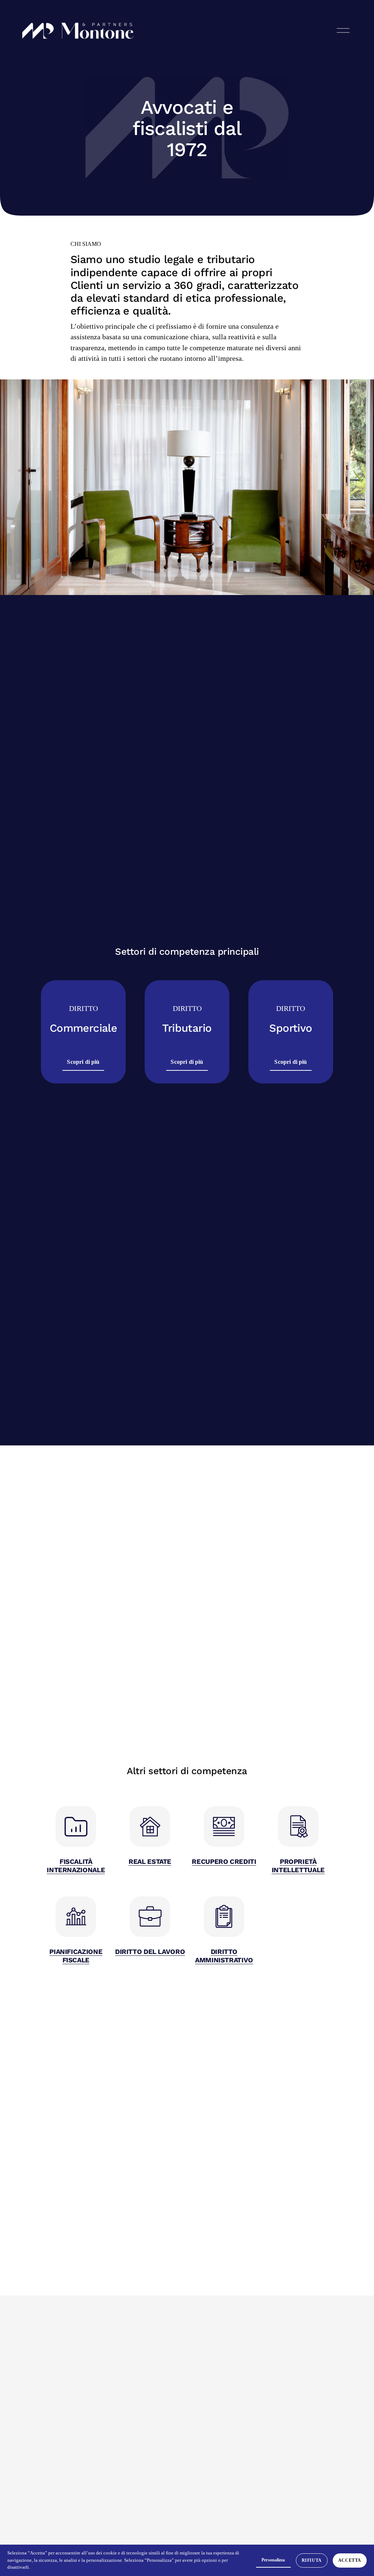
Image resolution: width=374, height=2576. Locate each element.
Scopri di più (83, 1062)
